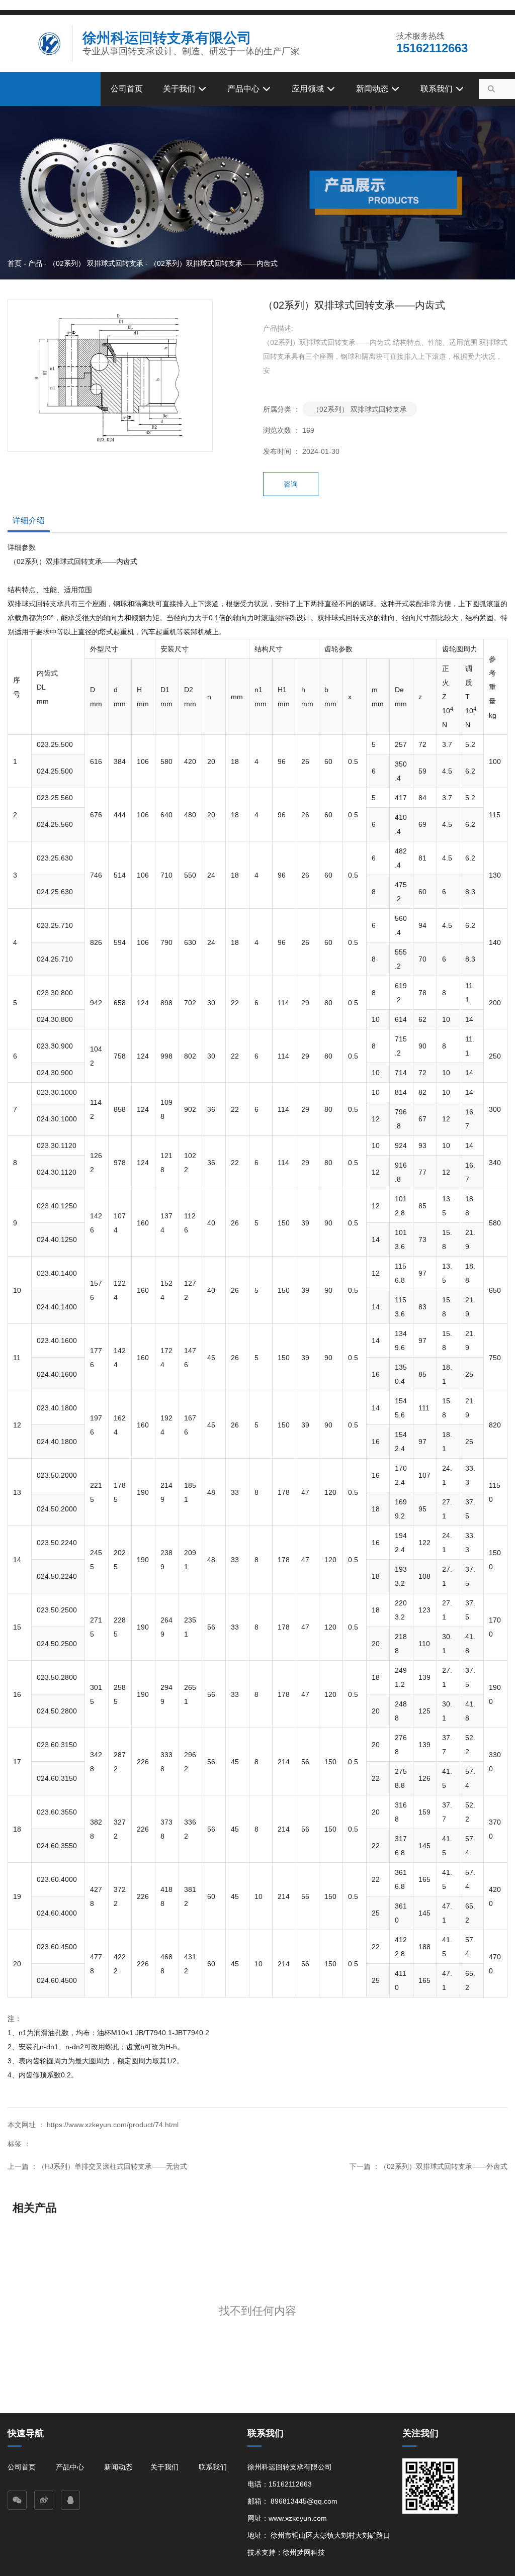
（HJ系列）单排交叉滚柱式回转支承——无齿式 (112, 2166)
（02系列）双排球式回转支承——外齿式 (444, 2166)
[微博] (44, 2500)
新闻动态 (373, 89)
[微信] (17, 2500)
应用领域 (309, 89)
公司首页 (127, 89)
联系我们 (438, 89)
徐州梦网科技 (304, 2552)
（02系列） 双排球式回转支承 (96, 263)
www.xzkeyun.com (298, 2518)
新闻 (111, 2467)
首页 (16, 263)
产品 (35, 263)
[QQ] (70, 2500)
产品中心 (244, 89)
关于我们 (180, 89)
